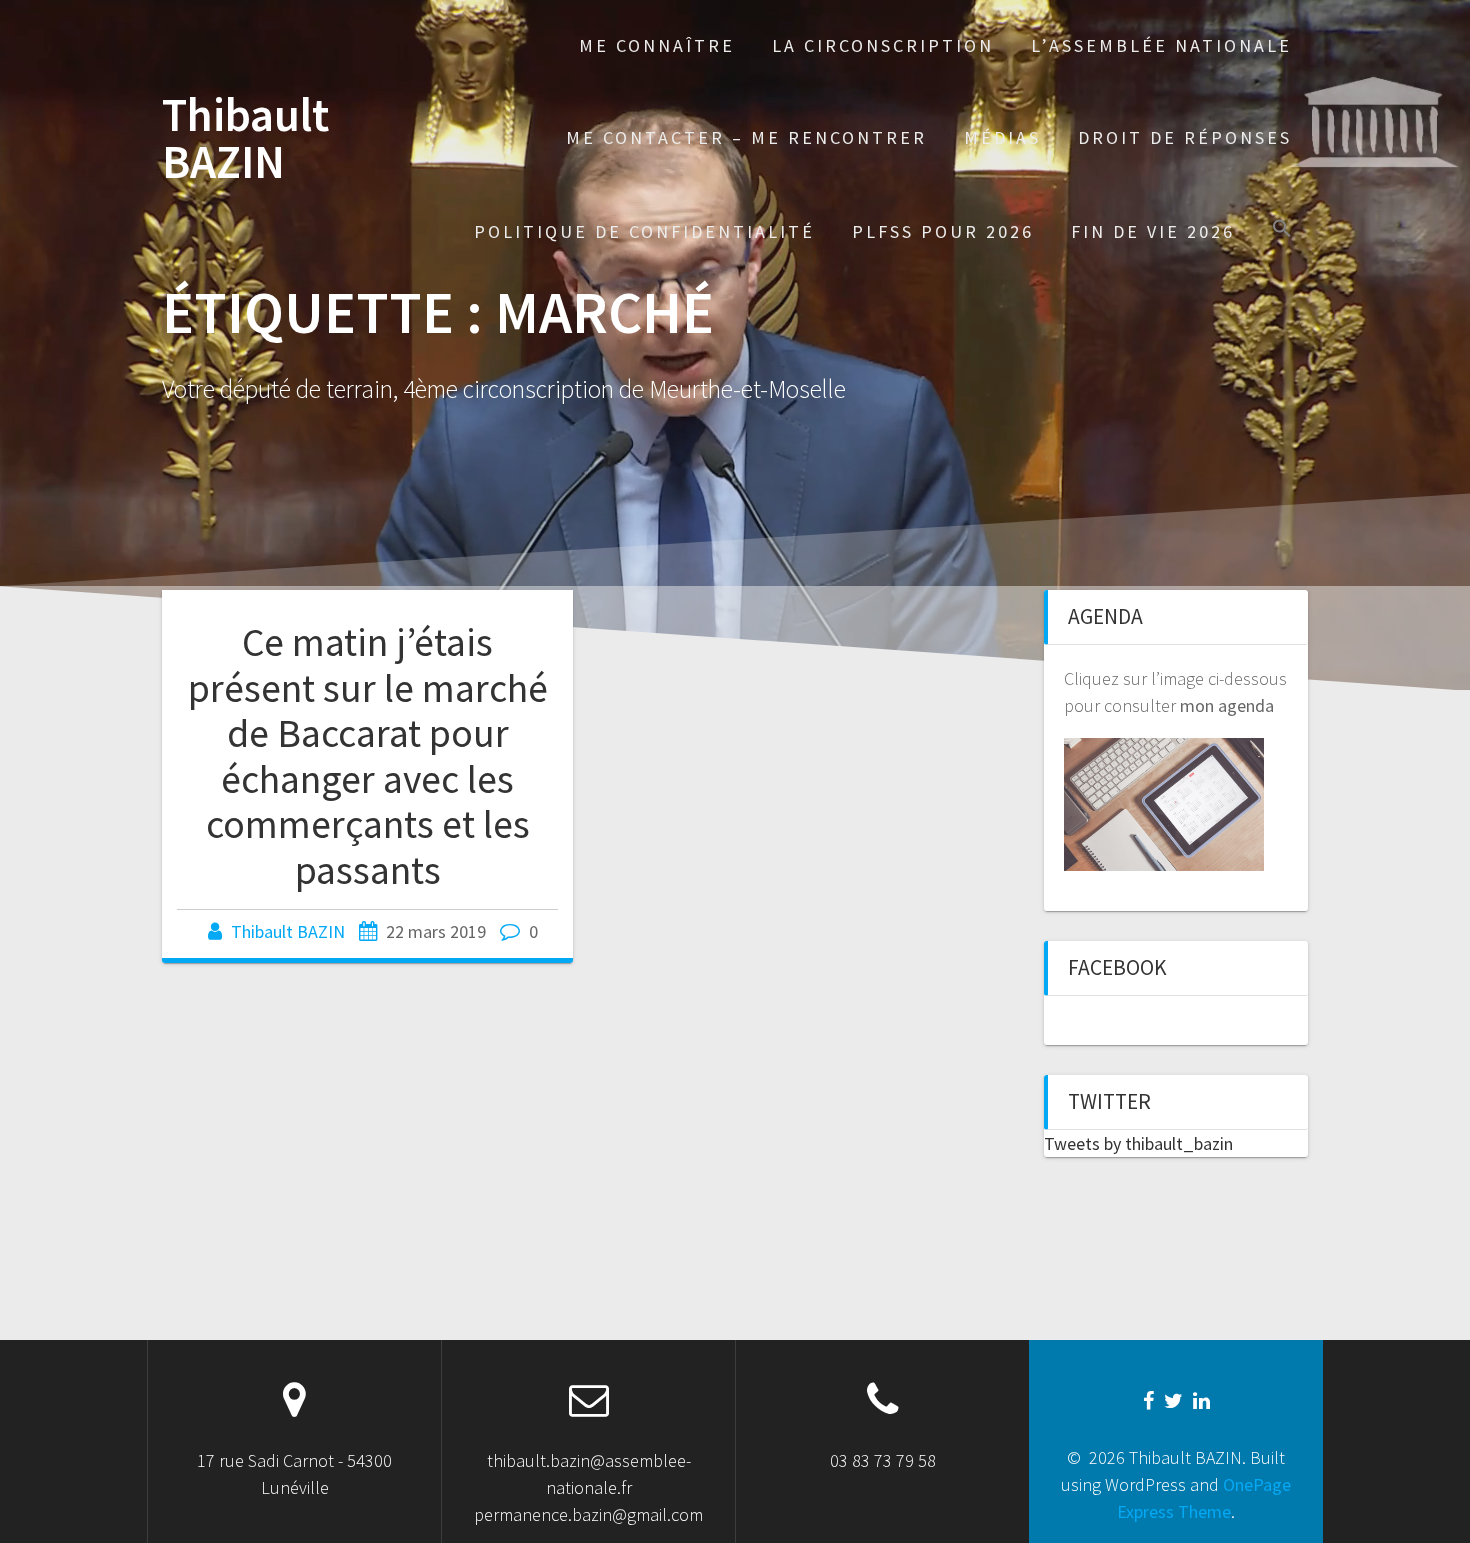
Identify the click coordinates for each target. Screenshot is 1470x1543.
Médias (1002, 137)
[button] (1282, 230)
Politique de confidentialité (644, 231)
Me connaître (657, 45)
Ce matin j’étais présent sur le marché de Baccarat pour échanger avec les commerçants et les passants (368, 756)
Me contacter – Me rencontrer (746, 137)
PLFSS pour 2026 (943, 231)
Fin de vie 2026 (1153, 231)
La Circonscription (883, 45)
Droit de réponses (1185, 137)
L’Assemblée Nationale (1161, 45)
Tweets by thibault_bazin (1138, 1143)
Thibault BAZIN (245, 139)
